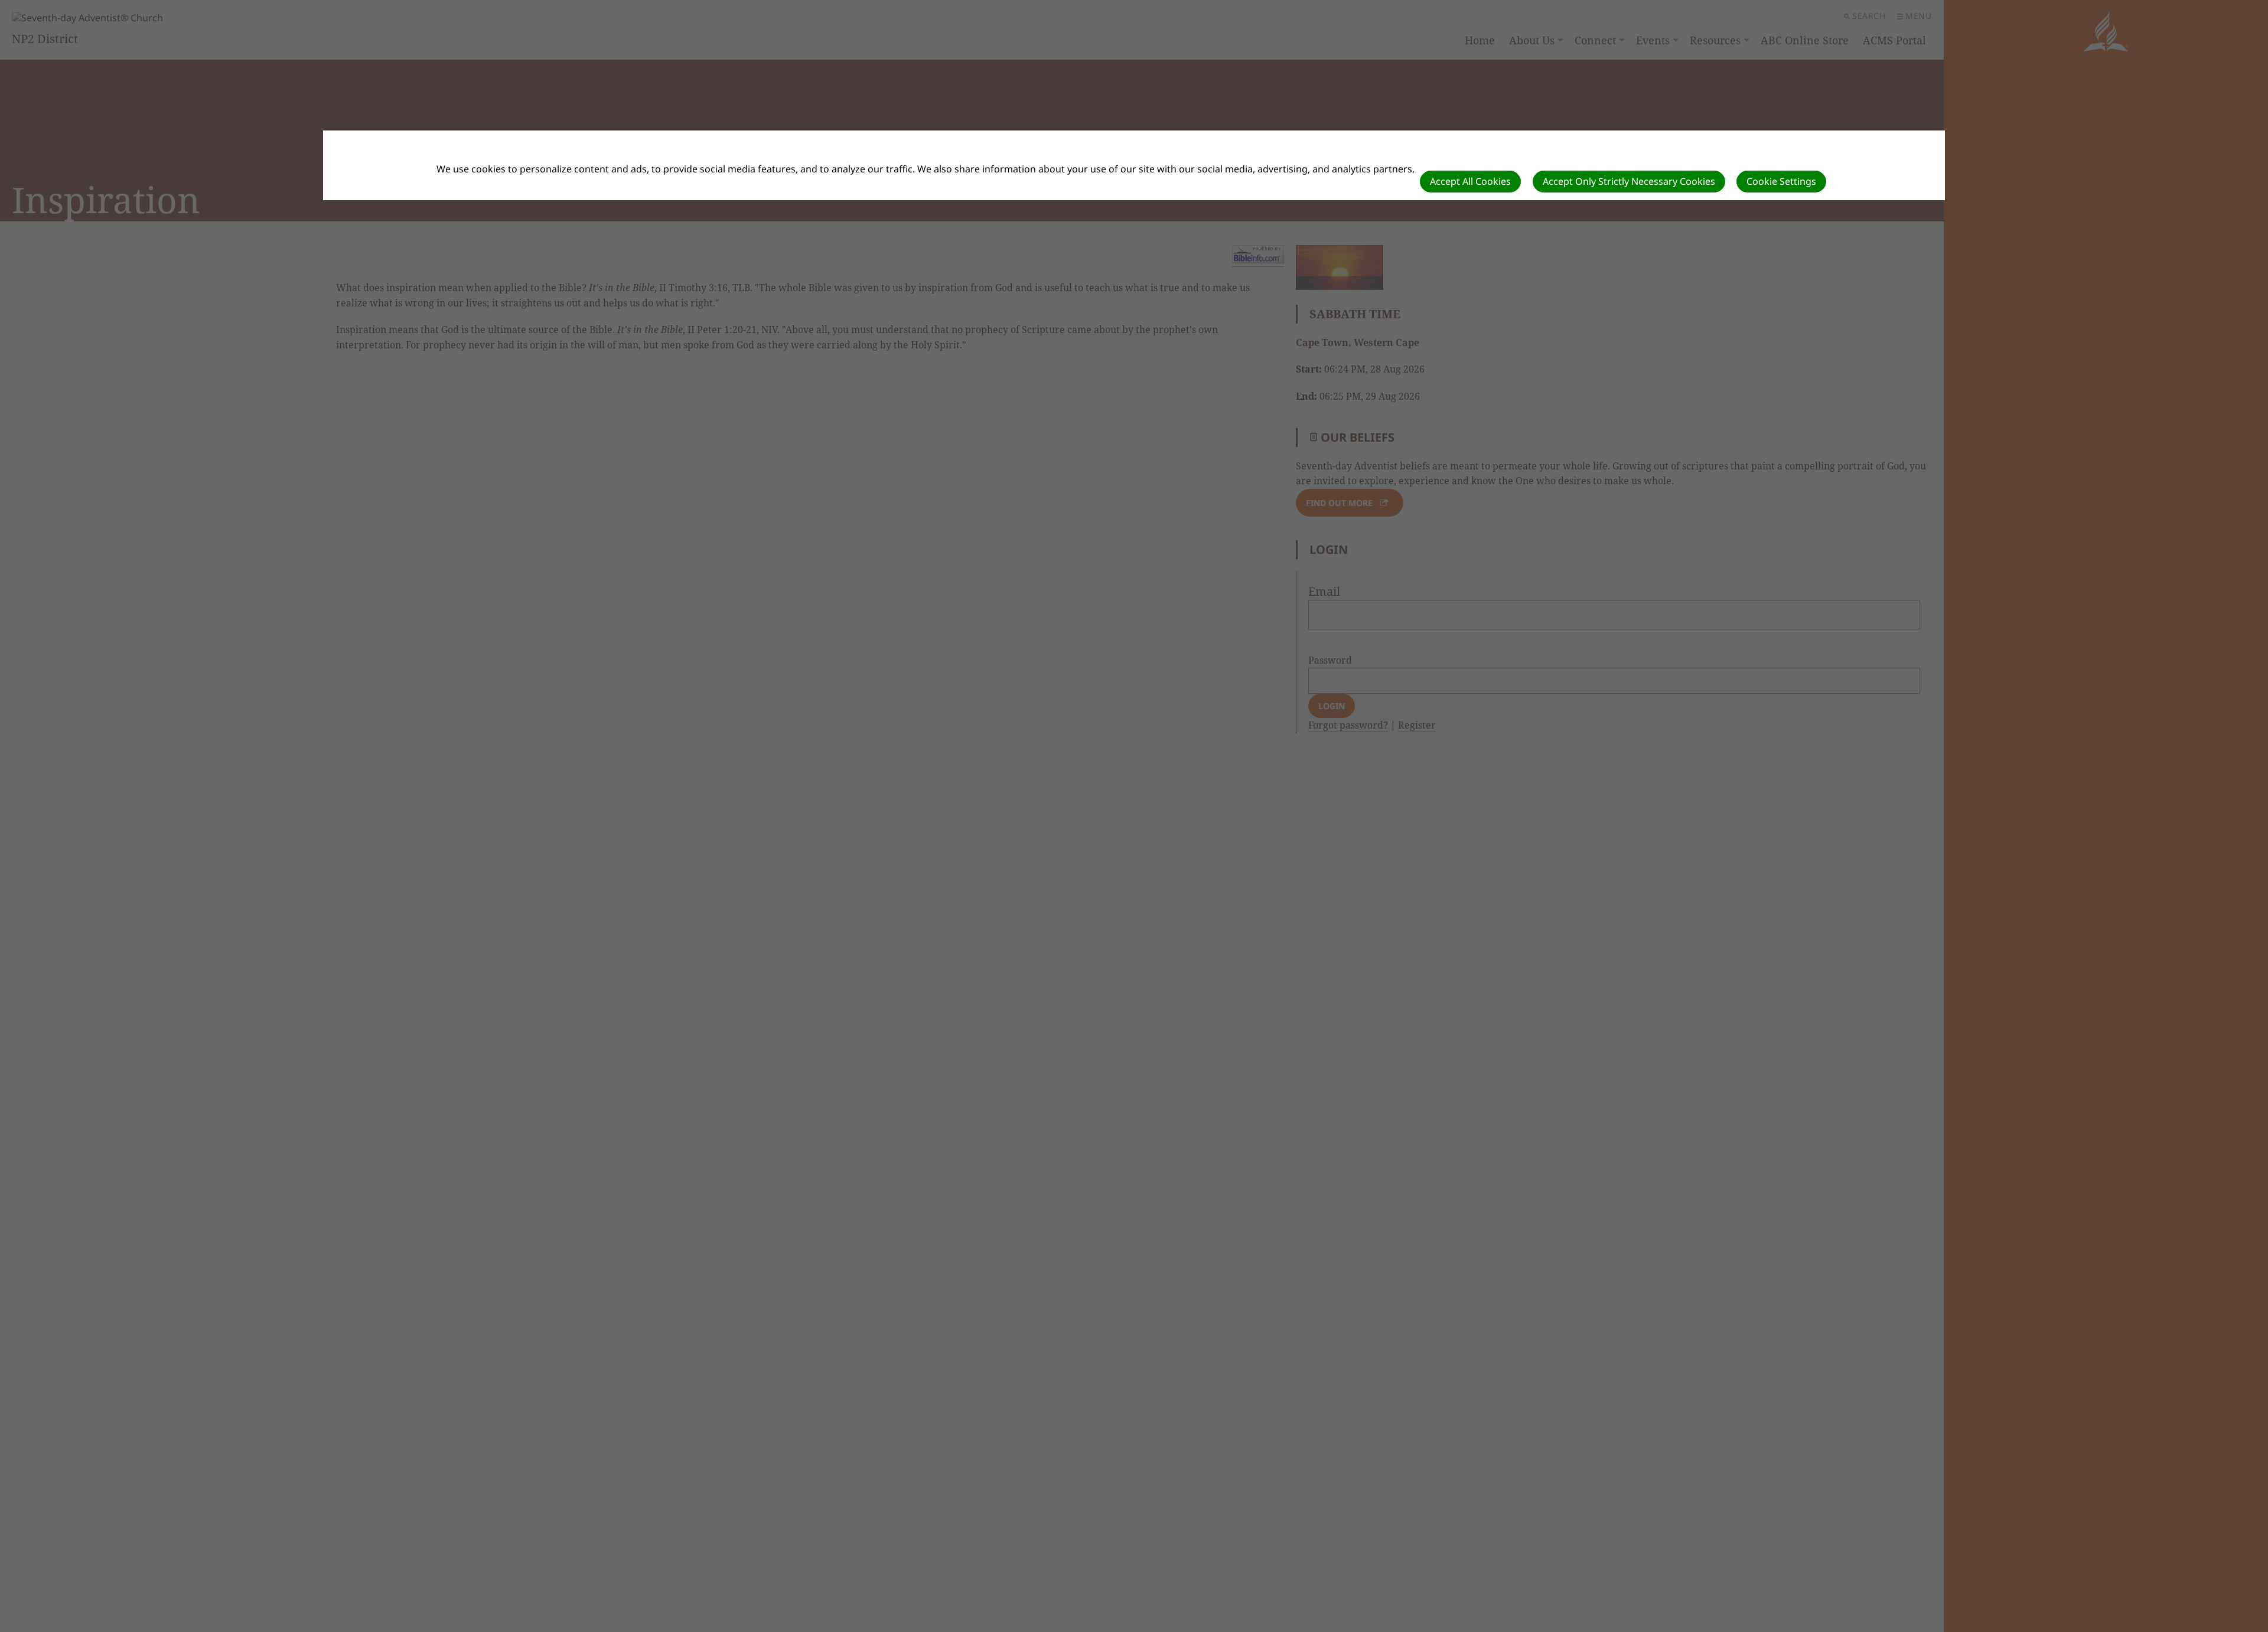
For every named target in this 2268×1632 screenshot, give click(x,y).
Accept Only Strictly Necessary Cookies (1629, 181)
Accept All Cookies (1470, 181)
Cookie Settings (1781, 181)
